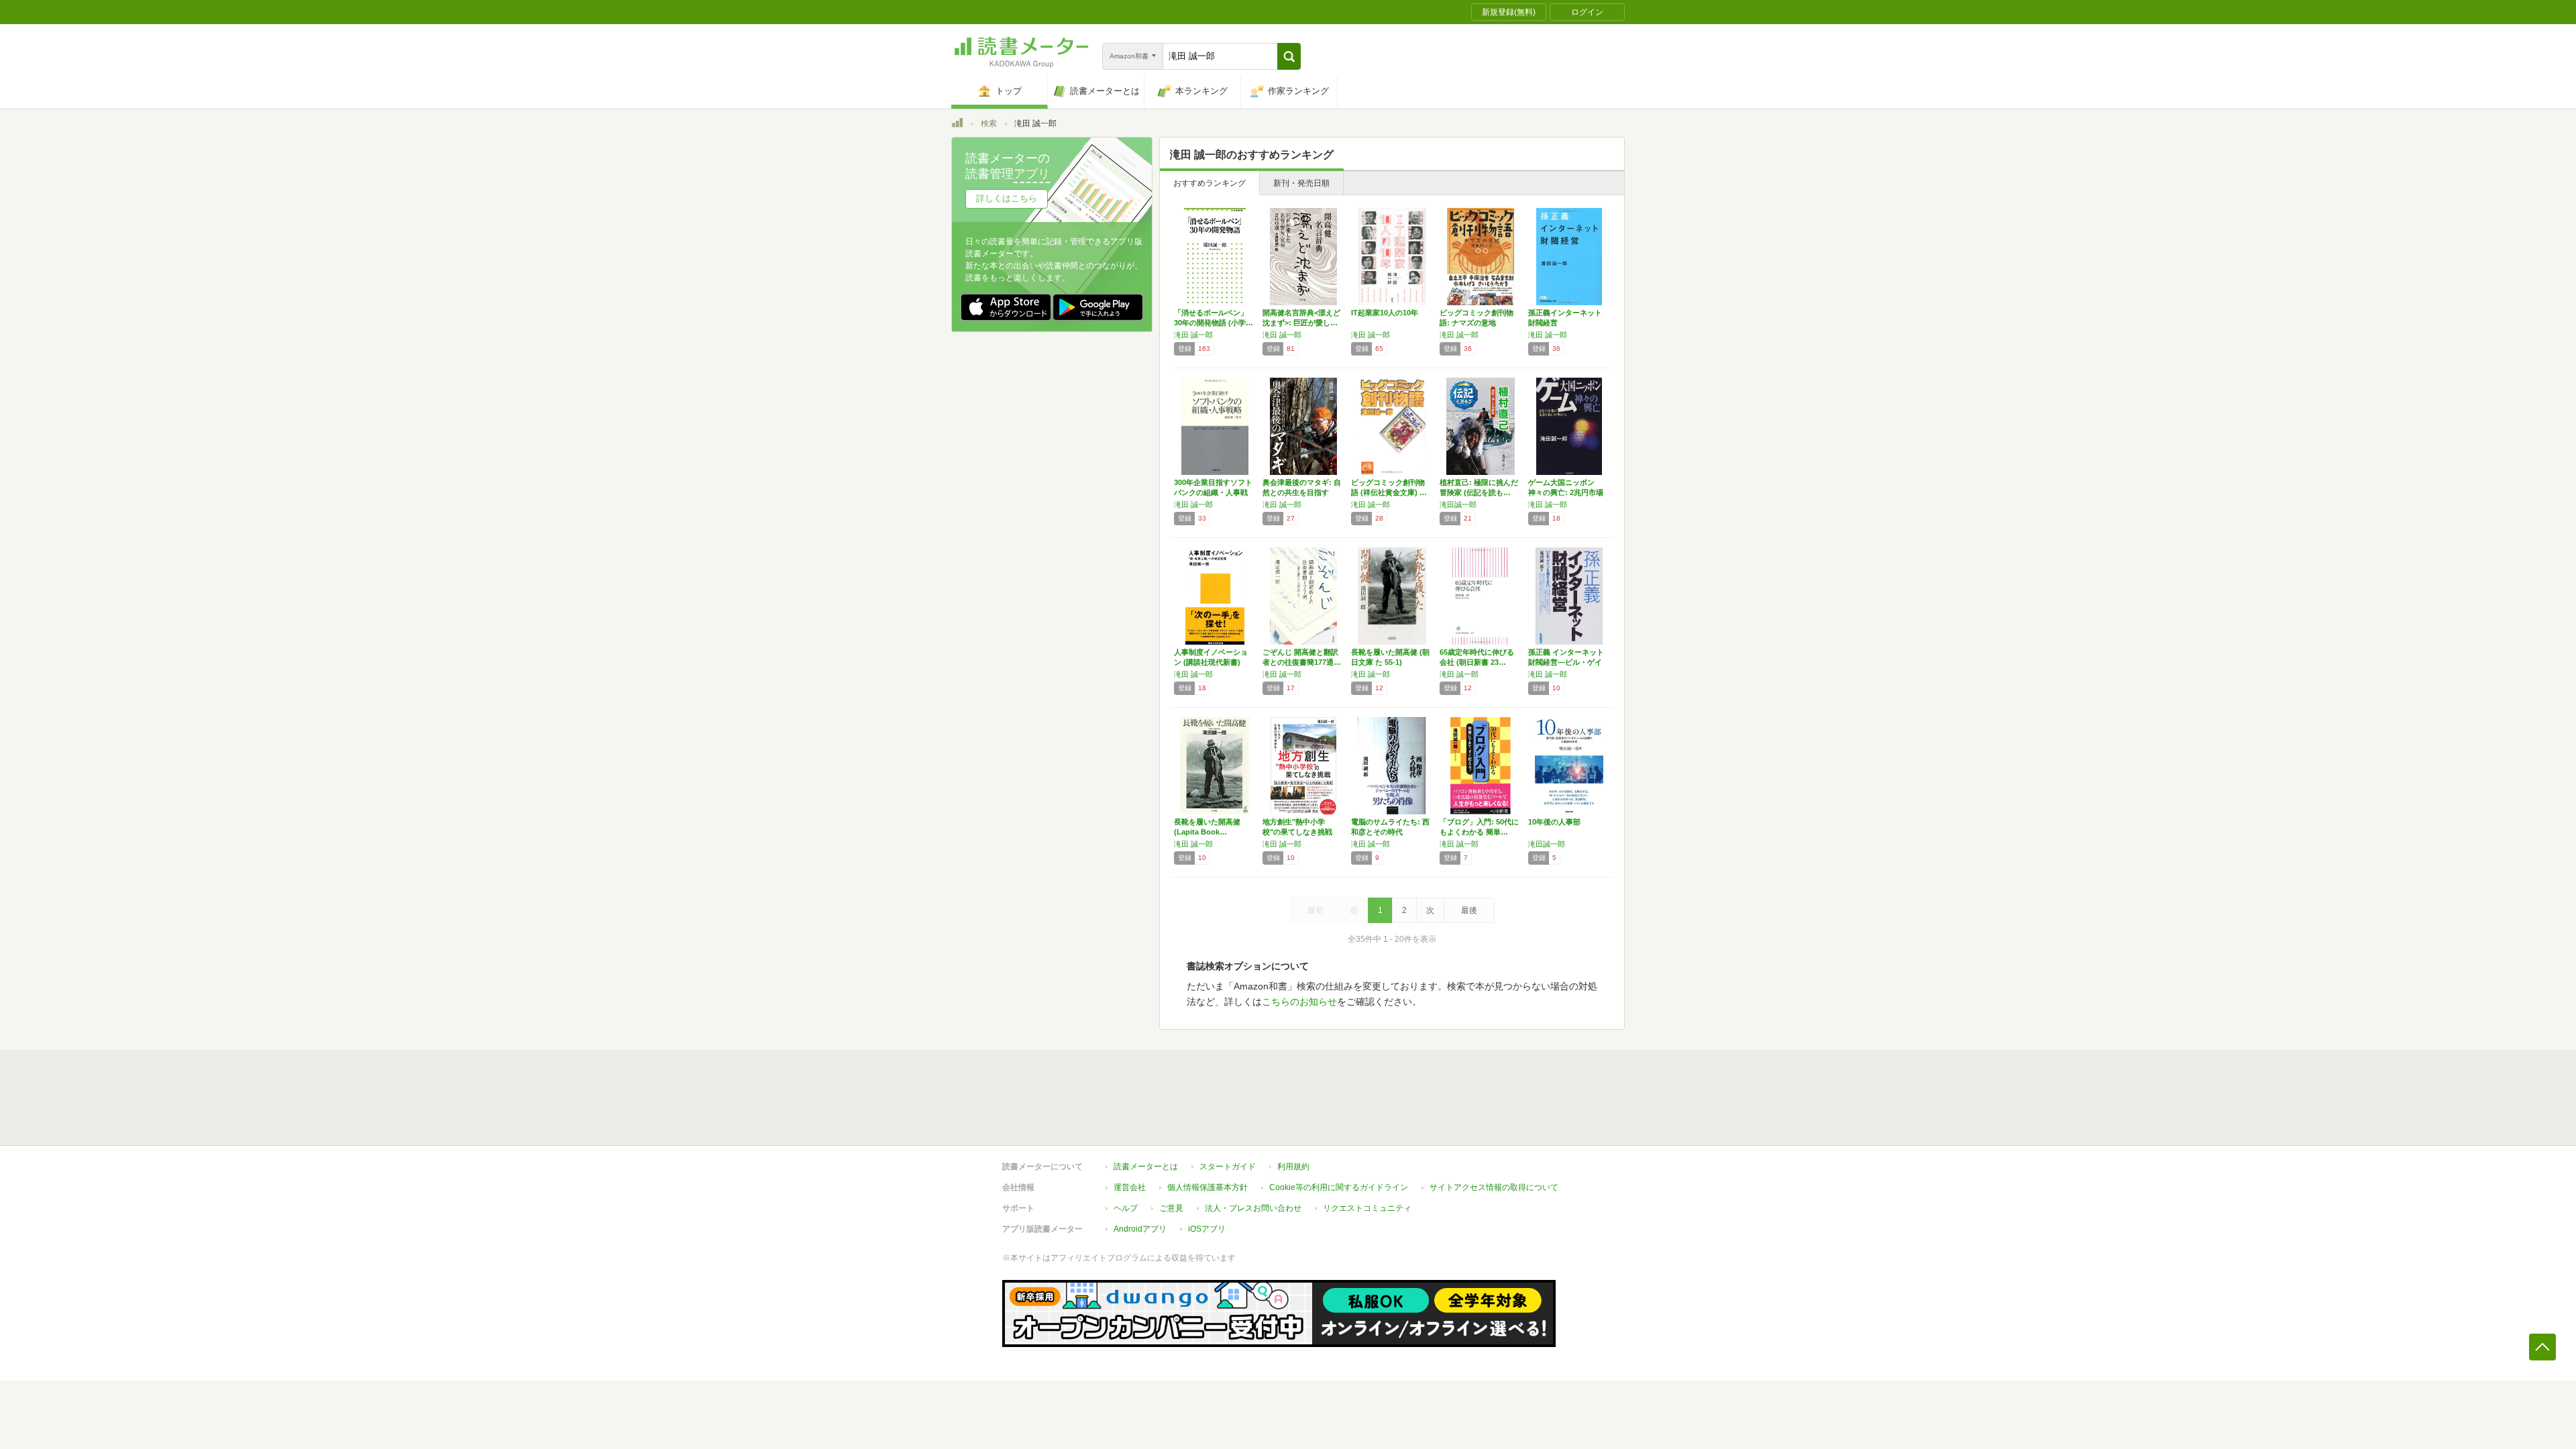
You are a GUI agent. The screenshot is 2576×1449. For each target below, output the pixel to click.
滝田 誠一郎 (1193, 335)
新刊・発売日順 (1301, 183)
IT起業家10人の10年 (1385, 313)
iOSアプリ (1207, 1229)
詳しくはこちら (1007, 198)
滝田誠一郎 (1458, 504)
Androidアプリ (1140, 1229)
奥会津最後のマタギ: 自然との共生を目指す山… (1302, 492)
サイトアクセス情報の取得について (1494, 1187)
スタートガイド (1228, 1167)
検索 (989, 123)
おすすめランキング (1210, 183)
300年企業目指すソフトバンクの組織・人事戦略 (1213, 492)
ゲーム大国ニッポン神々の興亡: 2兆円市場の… (1566, 492)
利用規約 (1293, 1167)
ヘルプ (1126, 1208)
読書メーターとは (1146, 1167)
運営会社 (1130, 1187)
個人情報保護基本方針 (1207, 1187)
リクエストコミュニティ (1367, 1208)
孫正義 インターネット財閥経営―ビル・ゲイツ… (1566, 662)
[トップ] (957, 125)
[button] (1289, 56)
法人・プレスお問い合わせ (1253, 1208)
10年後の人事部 (1554, 822)
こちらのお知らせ (1299, 1002)
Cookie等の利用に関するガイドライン (1339, 1187)
